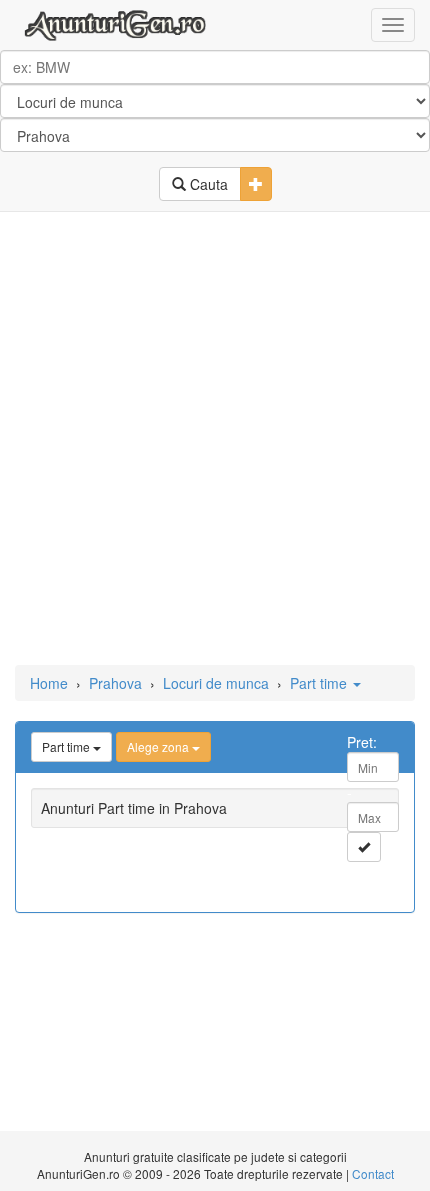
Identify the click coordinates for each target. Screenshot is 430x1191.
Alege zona (159, 746)
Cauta (207, 184)
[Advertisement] (215, 440)
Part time (320, 683)
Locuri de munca (216, 683)
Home (49, 683)
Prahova (115, 683)
